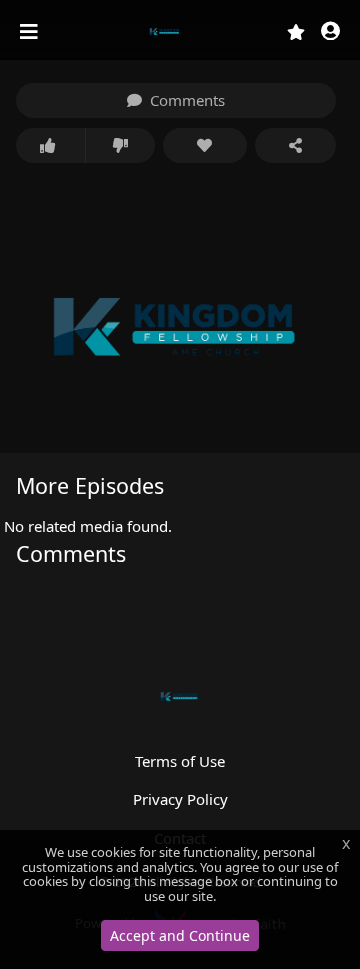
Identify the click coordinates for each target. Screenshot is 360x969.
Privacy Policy (180, 799)
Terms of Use (180, 761)
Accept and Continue (180, 935)
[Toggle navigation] (31, 32)
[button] (330, 32)
